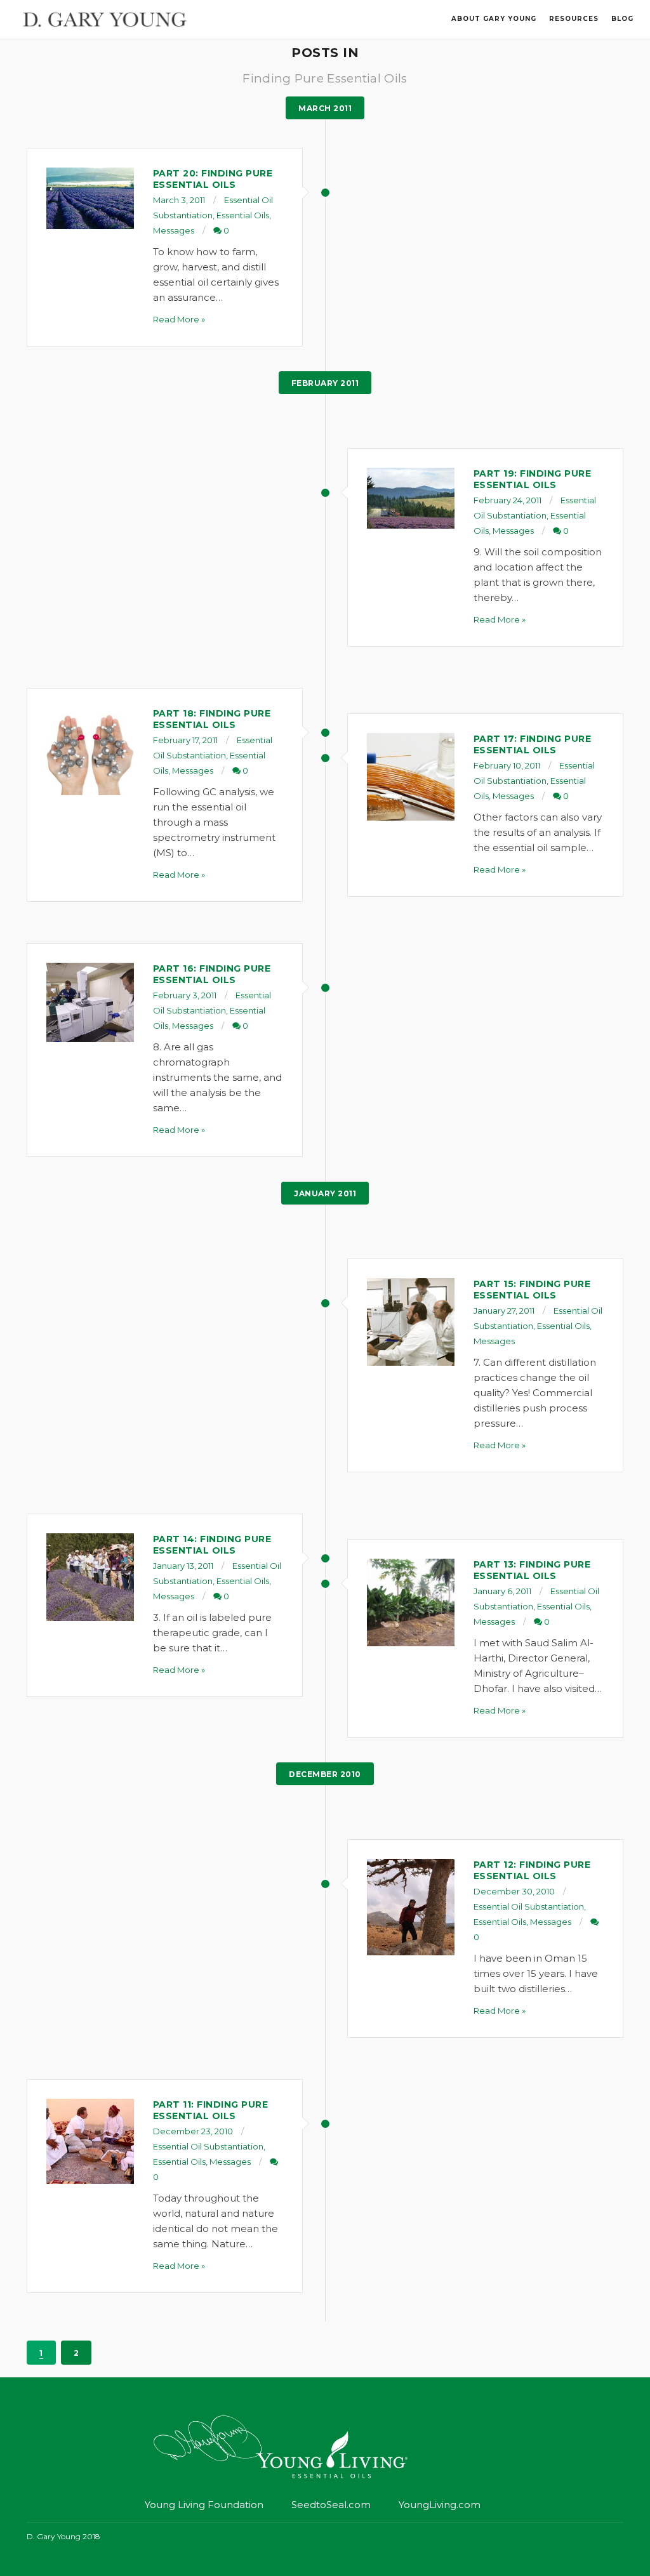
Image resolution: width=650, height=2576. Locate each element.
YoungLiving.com (440, 2505)
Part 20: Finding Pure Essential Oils (213, 179)
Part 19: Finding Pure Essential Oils (533, 479)
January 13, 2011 (183, 1566)
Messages (174, 230)
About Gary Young (494, 19)
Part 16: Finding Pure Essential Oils (212, 974)
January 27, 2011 (504, 1311)
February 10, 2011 (507, 765)
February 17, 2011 (185, 740)
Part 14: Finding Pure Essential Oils (212, 1545)
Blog (622, 19)
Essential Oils (243, 215)
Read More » (179, 319)
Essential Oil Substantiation (529, 1906)
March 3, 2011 (179, 200)
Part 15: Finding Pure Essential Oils (532, 1290)
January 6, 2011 (502, 1591)
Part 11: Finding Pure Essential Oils (211, 2110)
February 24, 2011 (507, 500)
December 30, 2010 (514, 1891)
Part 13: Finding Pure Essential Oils (532, 1570)
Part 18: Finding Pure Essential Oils (212, 719)
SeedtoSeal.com (331, 2505)
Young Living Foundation (204, 2505)
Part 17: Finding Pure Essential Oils (533, 744)
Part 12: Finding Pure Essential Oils (532, 1870)
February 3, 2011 (185, 995)
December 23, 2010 (193, 2131)
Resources (574, 19)
